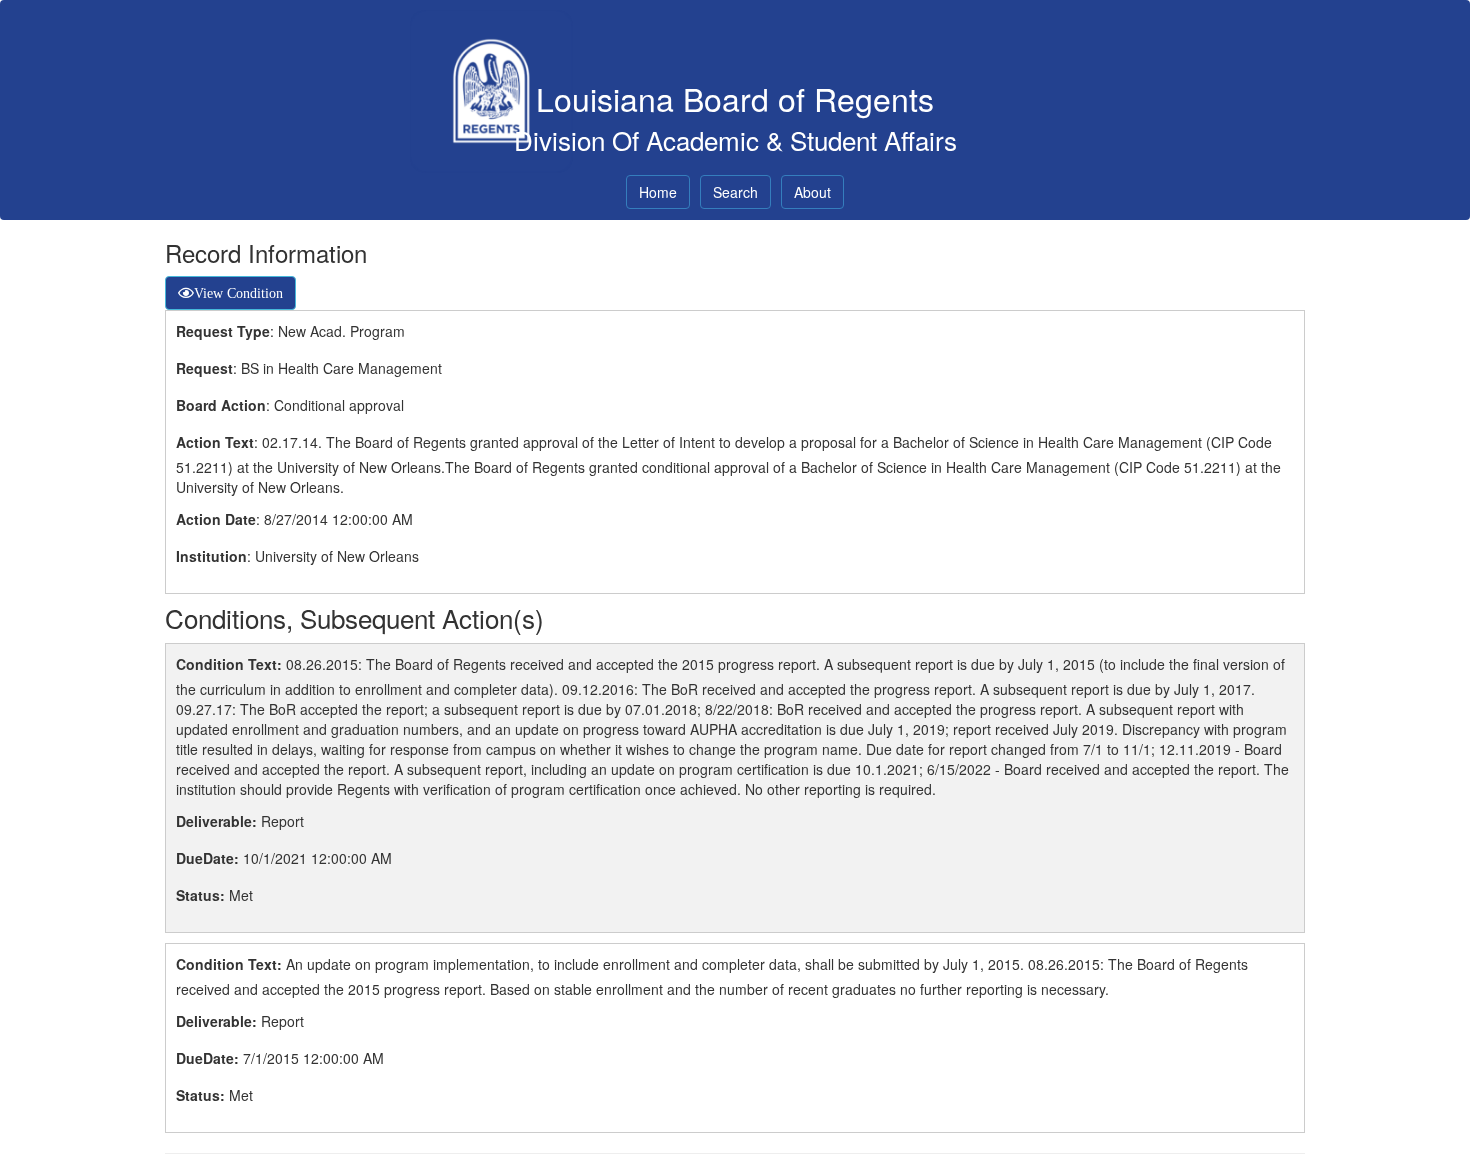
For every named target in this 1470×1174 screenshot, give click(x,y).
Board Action (221, 405)
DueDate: (207, 858)
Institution (211, 556)
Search (735, 192)
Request (204, 368)
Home (658, 192)
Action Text (215, 442)
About (812, 192)
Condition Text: (229, 664)
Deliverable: (216, 821)
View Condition (238, 293)
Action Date (216, 519)
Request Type (223, 331)
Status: (200, 895)
